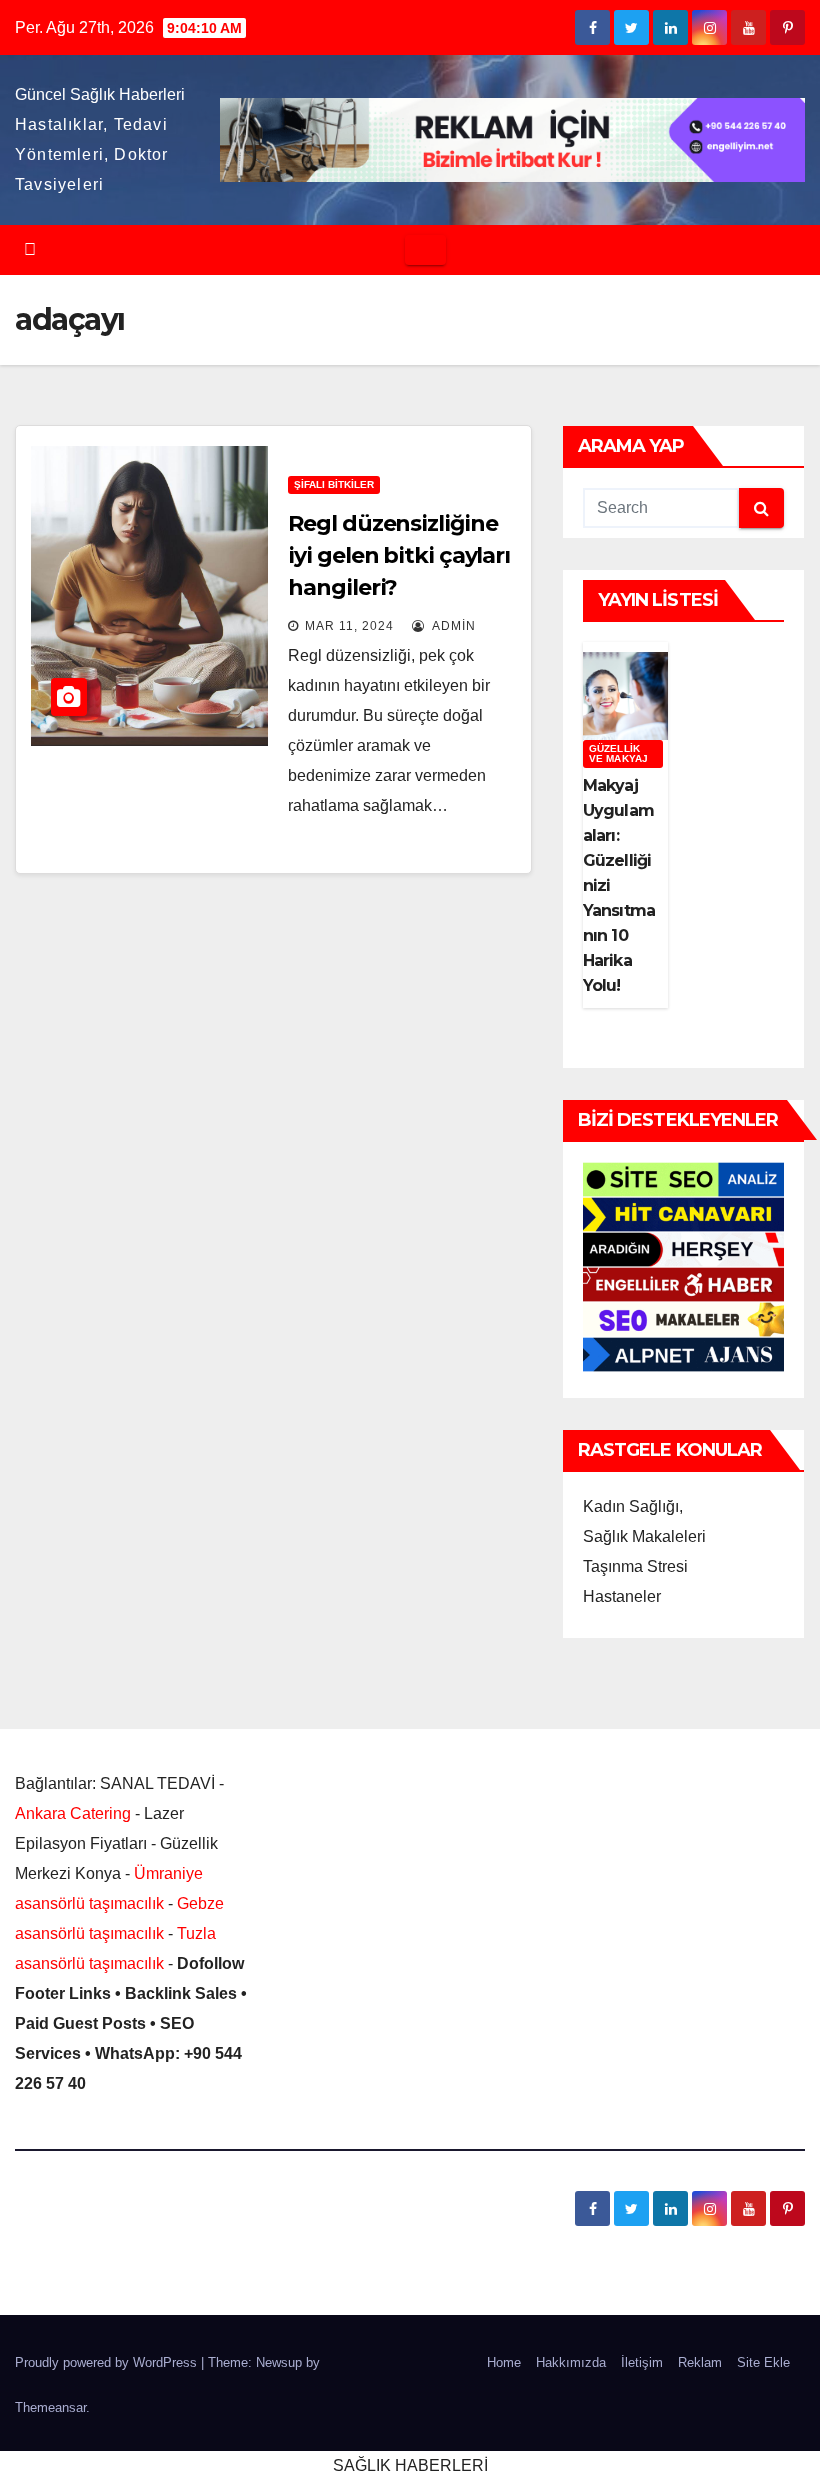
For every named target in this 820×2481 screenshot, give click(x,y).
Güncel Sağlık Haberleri (100, 94)
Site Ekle (763, 2362)
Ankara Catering (73, 1813)
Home (504, 2362)
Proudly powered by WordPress (108, 2362)
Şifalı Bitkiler (334, 484)
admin (452, 626)
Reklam (700, 2362)
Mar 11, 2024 (349, 626)
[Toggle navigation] (425, 250)
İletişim (642, 2362)
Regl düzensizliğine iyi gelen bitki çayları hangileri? (399, 555)
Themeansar (50, 2407)
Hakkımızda (571, 2362)
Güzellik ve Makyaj (619, 753)
